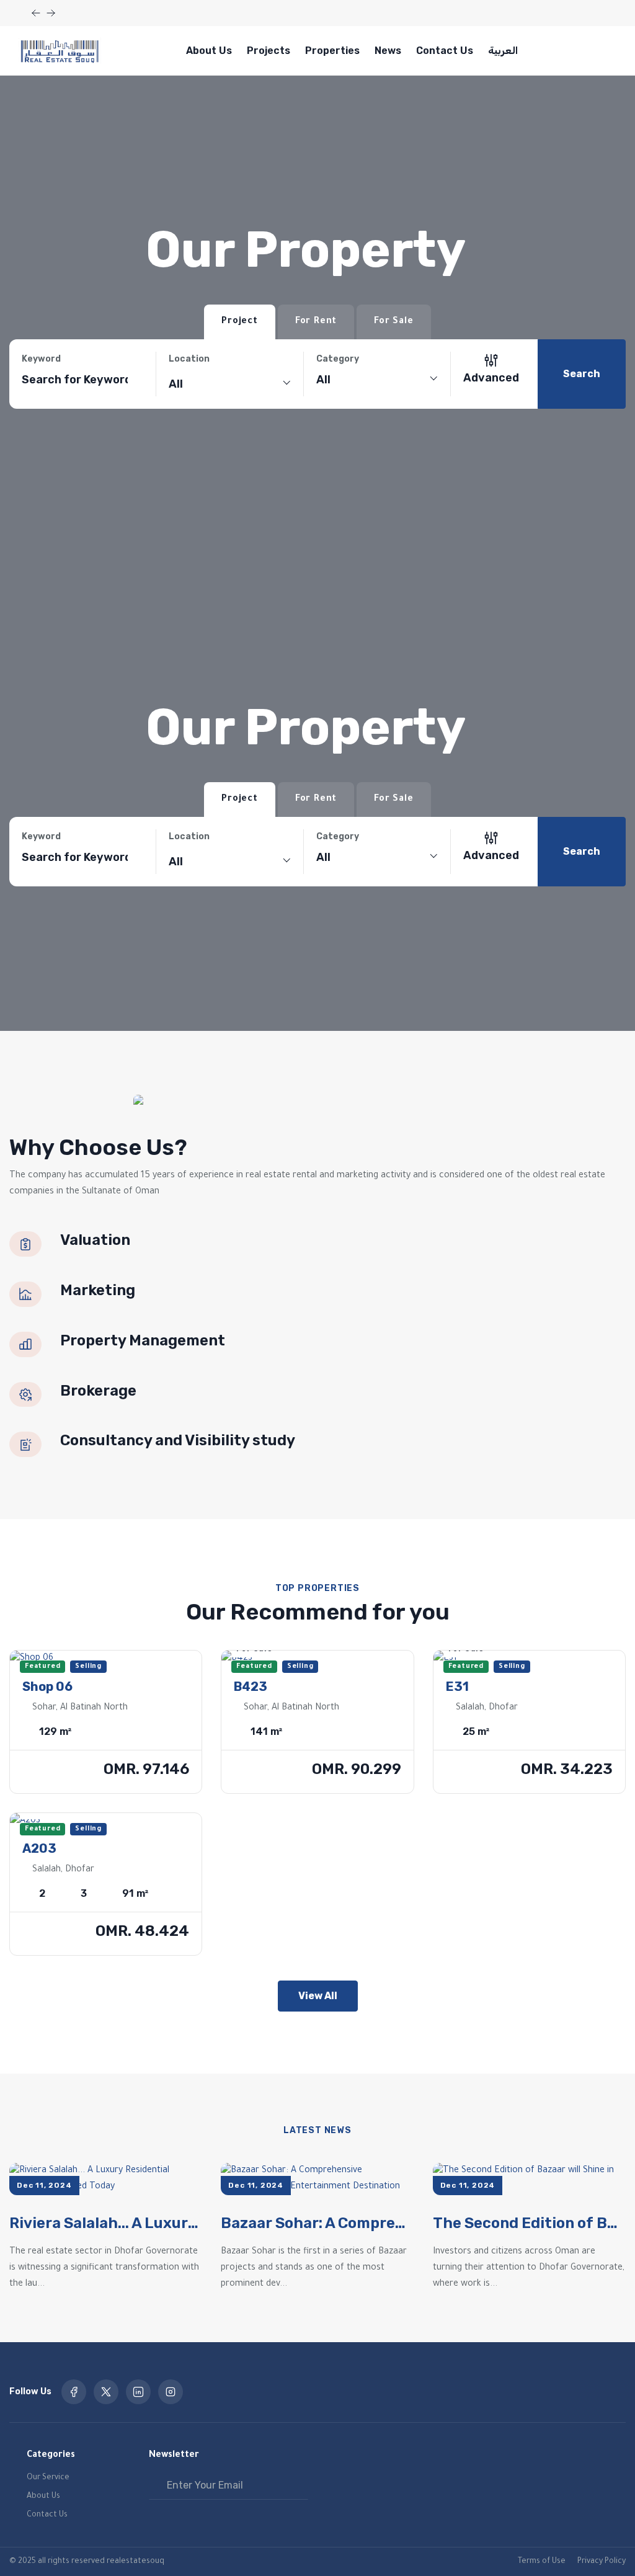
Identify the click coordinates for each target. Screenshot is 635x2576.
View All (318, 1996)
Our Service (48, 2478)
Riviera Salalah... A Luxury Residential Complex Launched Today (106, 2223)
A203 (39, 1848)
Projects (269, 51)
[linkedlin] (138, 2392)
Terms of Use (542, 2562)
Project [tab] (240, 322)
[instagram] (171, 2392)
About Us (209, 51)
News (388, 51)
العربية (503, 51)
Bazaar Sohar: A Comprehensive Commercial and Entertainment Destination (317, 2223)
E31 (457, 1687)
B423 (251, 1687)
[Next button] (36, 13)
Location (189, 359)
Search (582, 374)
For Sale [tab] (393, 322)
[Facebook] (74, 2392)
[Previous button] (51, 13)
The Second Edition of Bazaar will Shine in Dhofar (529, 2223)
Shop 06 (47, 1687)
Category (338, 359)
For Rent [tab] (316, 322)
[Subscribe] (298, 2485)
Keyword (41, 359)
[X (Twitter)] (106, 2392)
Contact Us (445, 51)
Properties (332, 51)
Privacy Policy (602, 2562)
